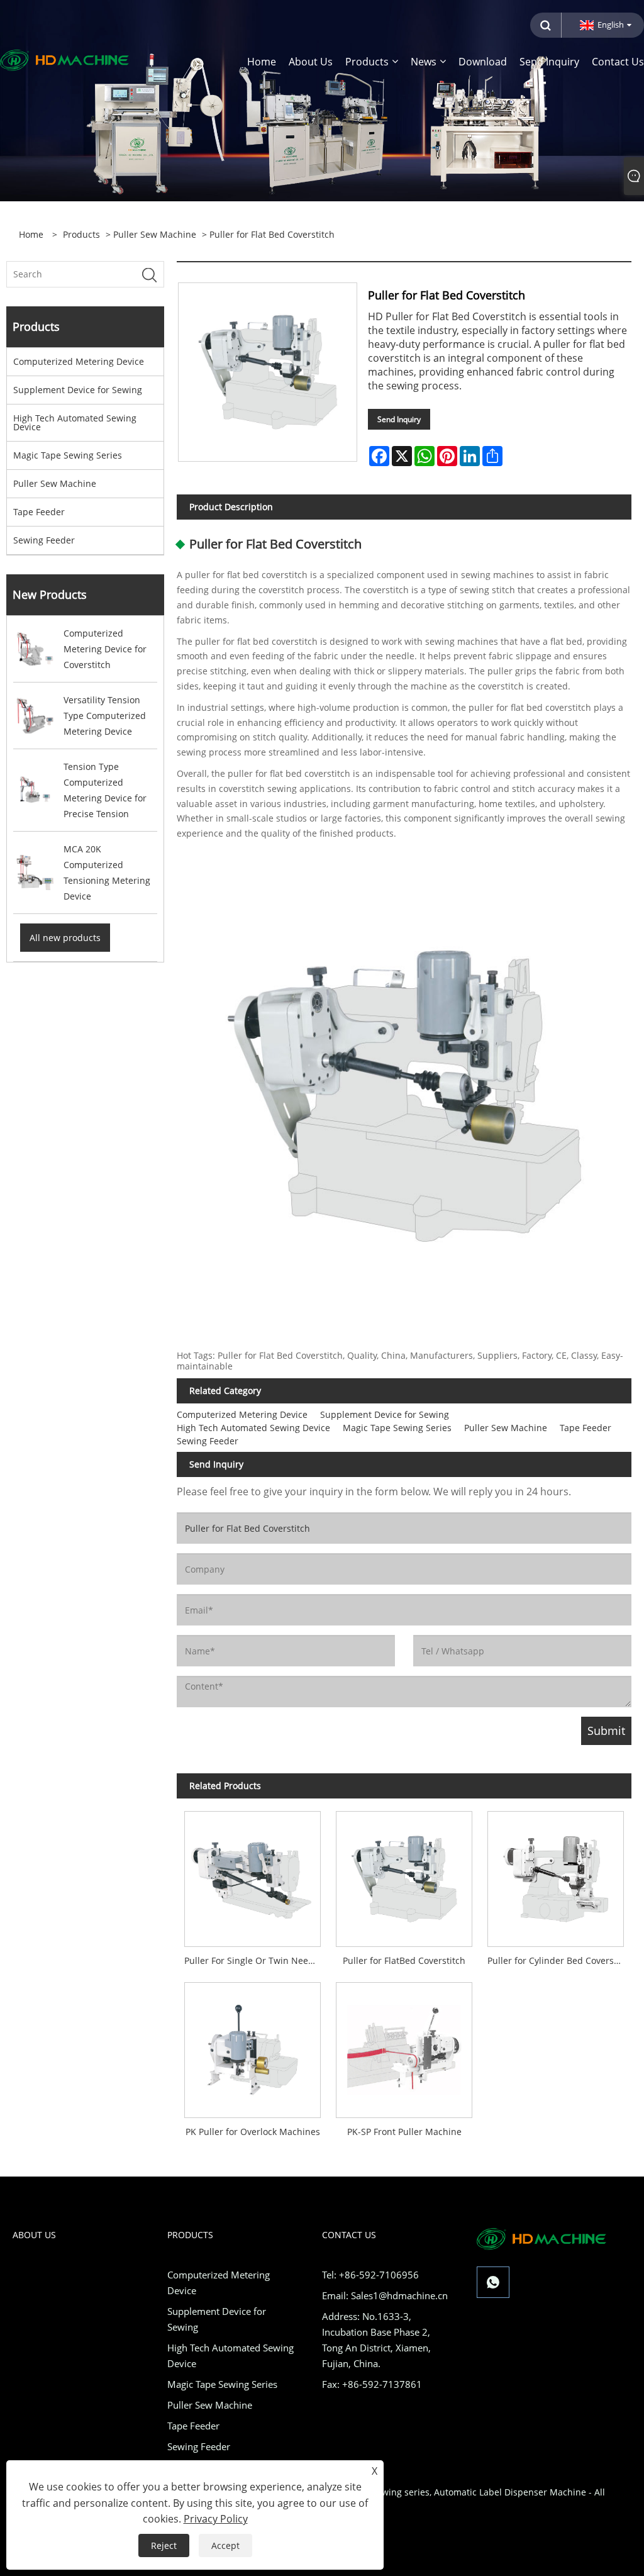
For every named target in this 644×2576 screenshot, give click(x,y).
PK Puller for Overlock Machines (253, 2132)
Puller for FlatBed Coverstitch (404, 1960)
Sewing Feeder (44, 540)
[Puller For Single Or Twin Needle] (253, 1875)
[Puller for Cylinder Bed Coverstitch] (556, 1875)
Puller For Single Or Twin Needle (253, 1960)
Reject (164, 2545)
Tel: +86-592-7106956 (370, 2275)
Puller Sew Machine (155, 234)
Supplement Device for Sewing (78, 390)
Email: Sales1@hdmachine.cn (385, 2295)
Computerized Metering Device (79, 361)
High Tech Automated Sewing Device (75, 422)
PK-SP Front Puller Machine (404, 2132)
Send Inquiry (399, 419)
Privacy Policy (216, 2519)
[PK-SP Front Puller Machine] (404, 2046)
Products (81, 234)
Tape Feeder (39, 512)
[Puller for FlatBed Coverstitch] (404, 1875)
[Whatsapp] (493, 2282)
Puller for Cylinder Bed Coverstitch (559, 1960)
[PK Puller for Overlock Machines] (253, 2046)
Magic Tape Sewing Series (68, 455)
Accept (225, 2545)
